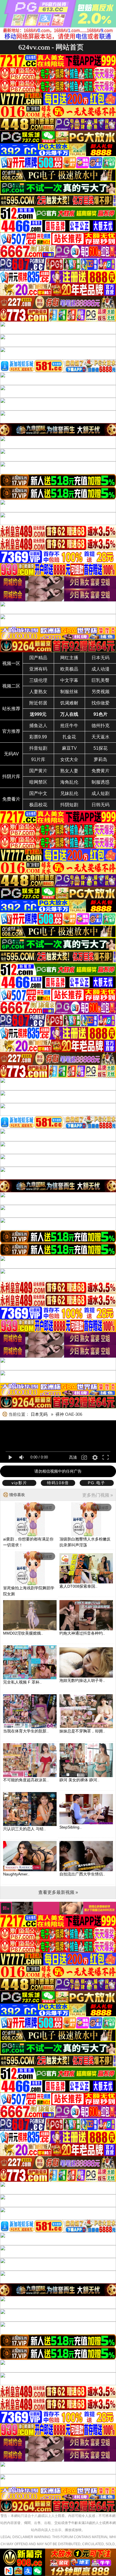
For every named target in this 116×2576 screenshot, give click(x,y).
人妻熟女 (38, 692)
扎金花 (69, 737)
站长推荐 (11, 709)
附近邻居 (38, 703)
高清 (73, 1457)
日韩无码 (101, 805)
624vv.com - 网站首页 (51, 47)
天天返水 (101, 737)
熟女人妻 (69, 771)
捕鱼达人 (38, 726)
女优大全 (69, 759)
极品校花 (38, 805)
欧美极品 (69, 669)
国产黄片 (38, 771)
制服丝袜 (69, 692)
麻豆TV (69, 748)
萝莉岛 (101, 759)
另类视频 (101, 692)
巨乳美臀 (101, 680)
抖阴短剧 (69, 805)
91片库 (38, 759)
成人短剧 (101, 793)
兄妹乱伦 (69, 793)
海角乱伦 (69, 782)
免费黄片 (101, 771)
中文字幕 (69, 680)
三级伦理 (38, 680)
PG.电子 (97, 1483)
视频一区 (11, 663)
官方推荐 (11, 731)
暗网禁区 (38, 782)
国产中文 (38, 793)
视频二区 (11, 686)
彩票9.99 (38, 737)
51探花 (101, 748)
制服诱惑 (101, 782)
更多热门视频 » (98, 1495)
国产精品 (38, 658)
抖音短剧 (38, 748)
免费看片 (11, 799)
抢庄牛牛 (69, 726)
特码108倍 (58, 1483)
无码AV (11, 754)
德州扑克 (101, 726)
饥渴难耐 (69, 703)
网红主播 (69, 658)
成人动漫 (101, 669)
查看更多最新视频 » (58, 1892)
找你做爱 (101, 703)
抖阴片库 (11, 776)
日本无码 (101, 658)
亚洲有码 (38, 669)
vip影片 (19, 1483)
